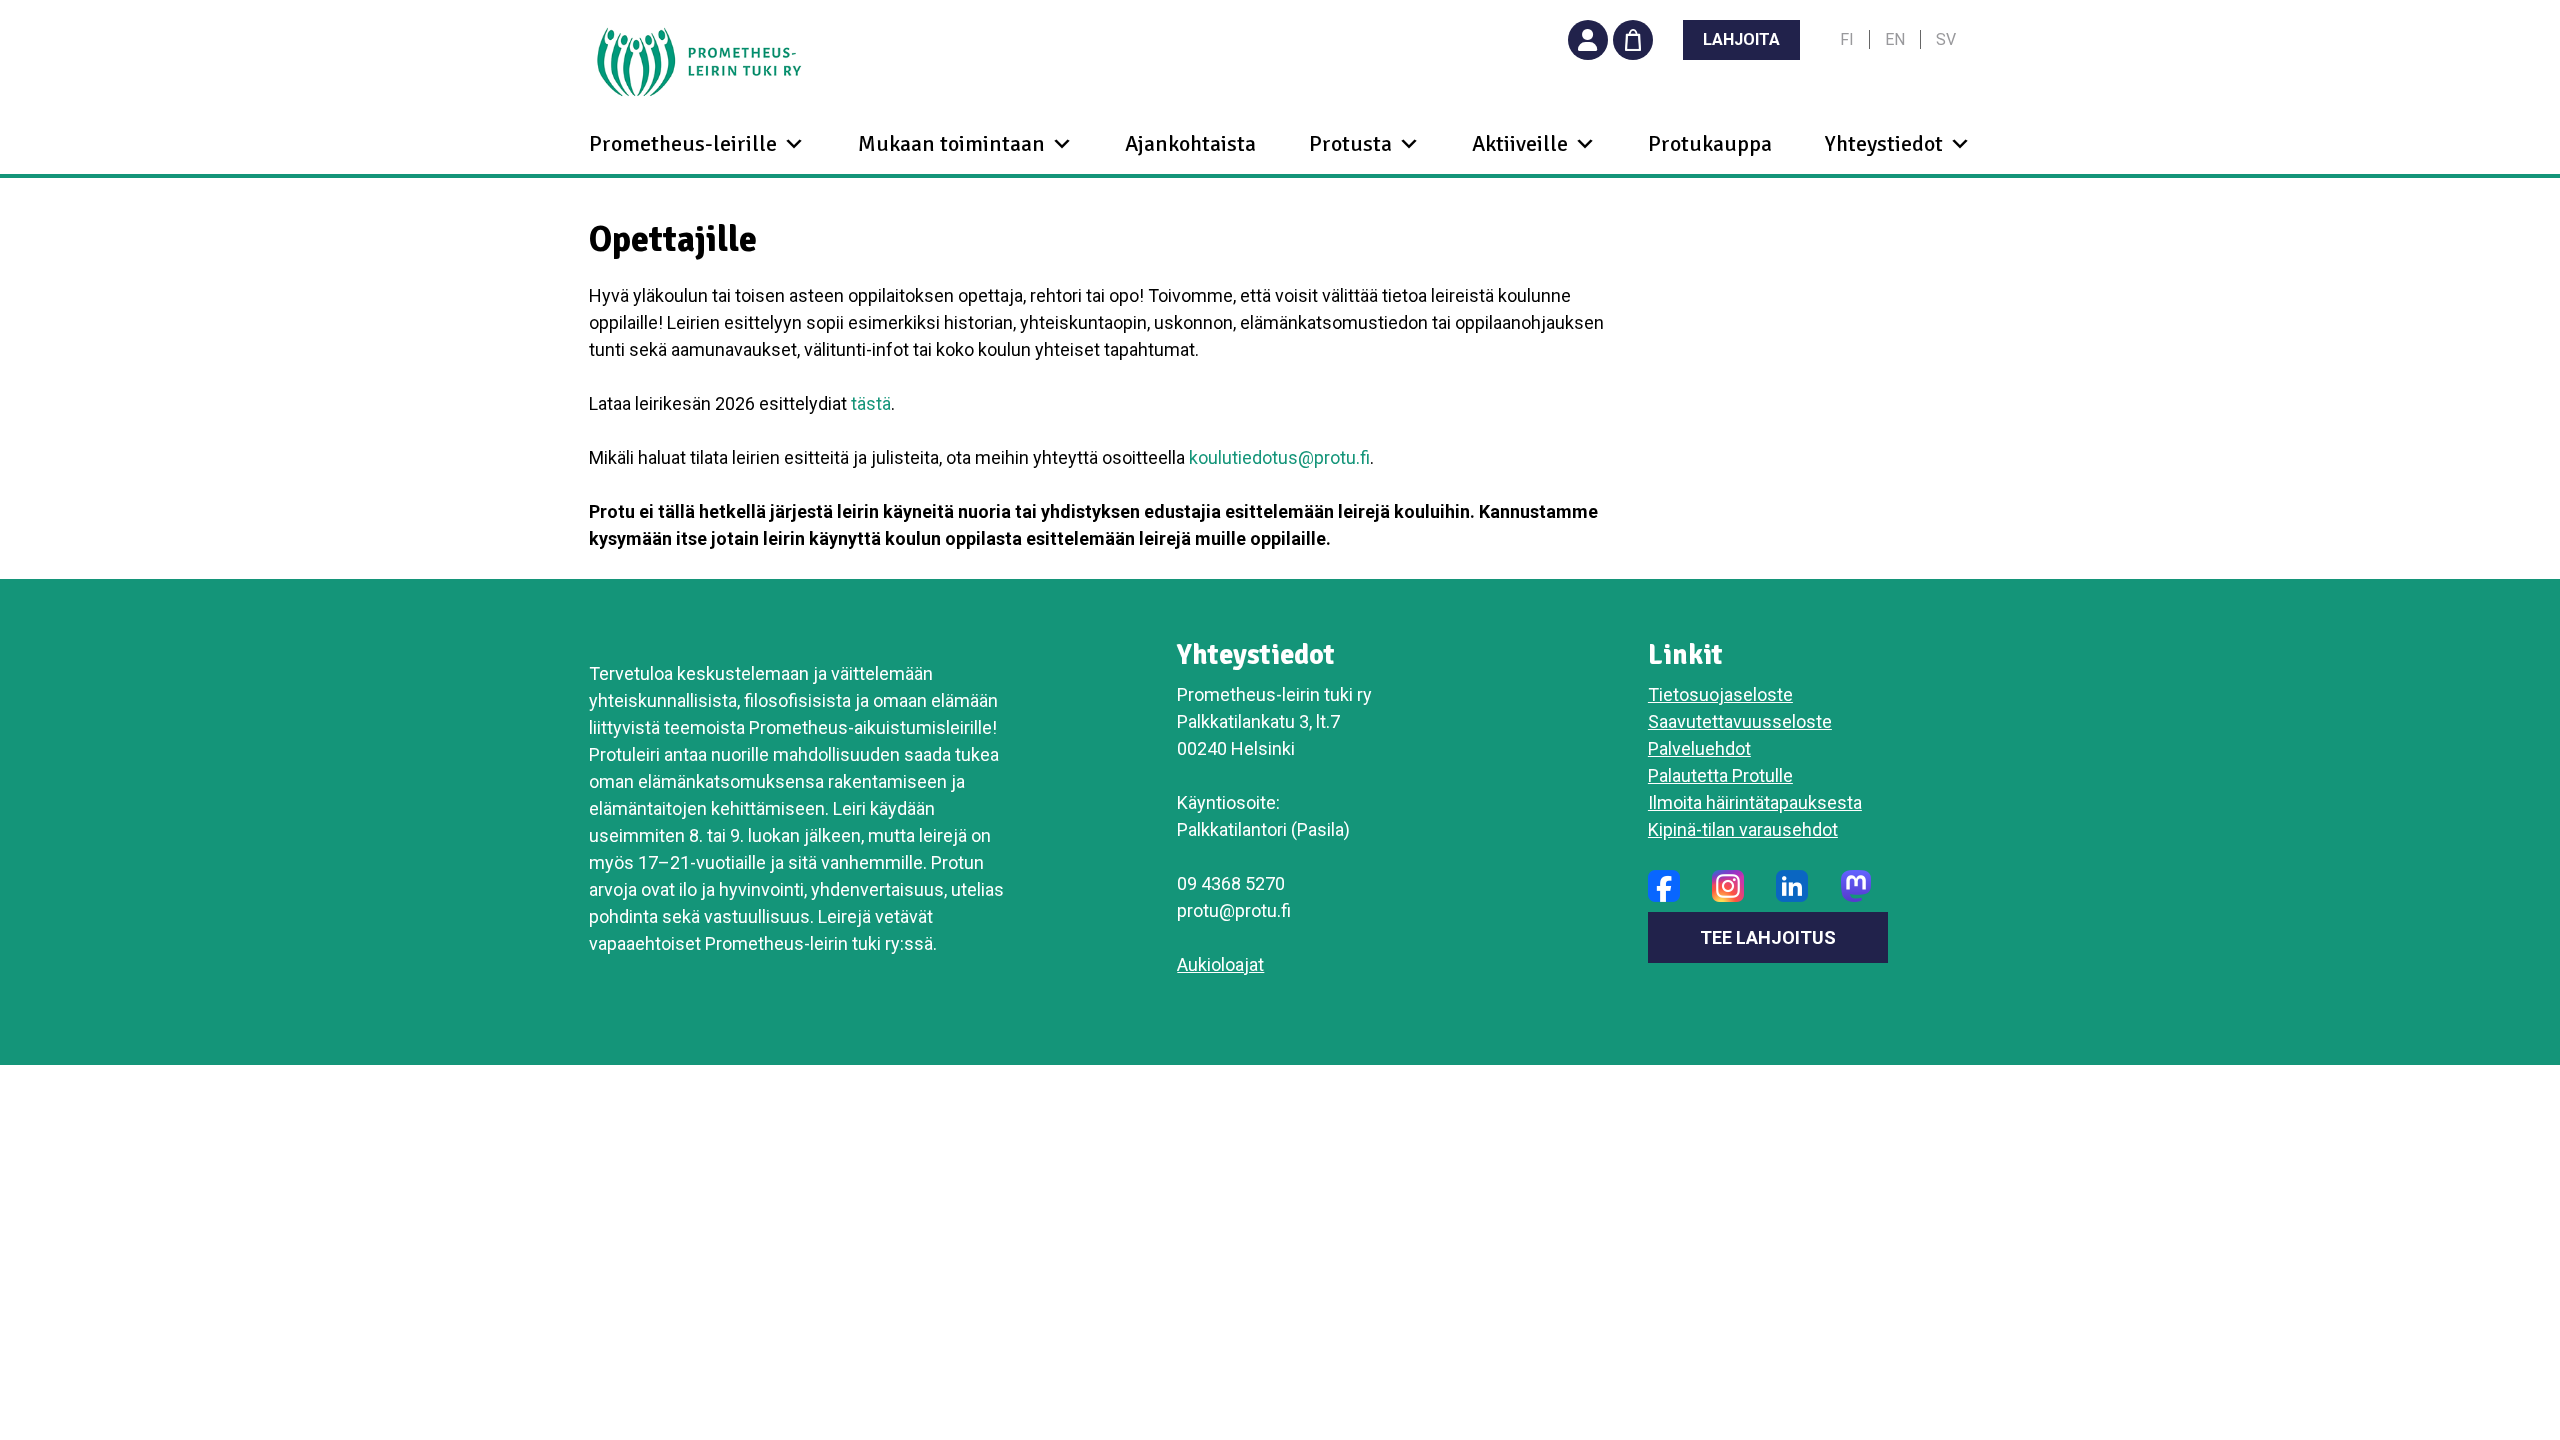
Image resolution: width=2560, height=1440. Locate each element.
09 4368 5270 (1231, 883)
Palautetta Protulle (1720, 775)
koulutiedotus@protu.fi (1279, 457)
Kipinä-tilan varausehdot (1743, 829)
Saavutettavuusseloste (1740, 721)
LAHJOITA (1741, 39)
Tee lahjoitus (1768, 937)
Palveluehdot (1699, 748)
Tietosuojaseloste (1720, 694)
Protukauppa (1710, 143)
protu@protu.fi (1234, 910)
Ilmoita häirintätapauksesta (1755, 802)
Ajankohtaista (1190, 143)
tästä (871, 403)
